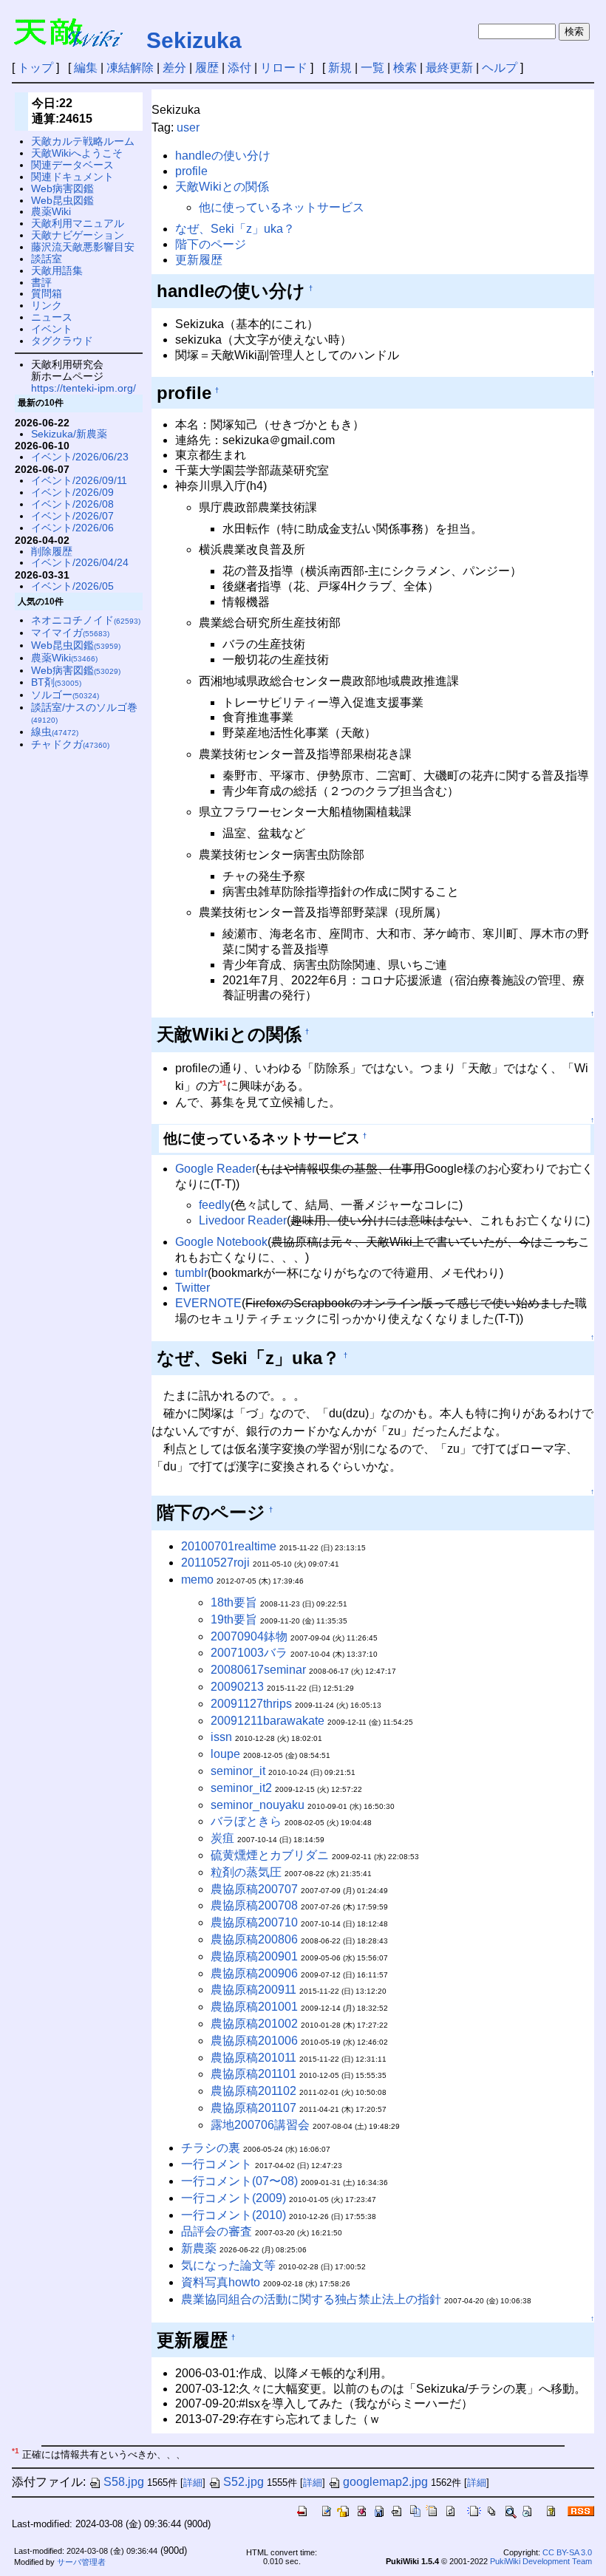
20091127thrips (251, 1704)
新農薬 (199, 2248)
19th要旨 (234, 1619)
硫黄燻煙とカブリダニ (270, 1855)
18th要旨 (234, 1602)
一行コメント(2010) (234, 2215)
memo (197, 1580)
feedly (215, 1205)
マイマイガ (70, 633)
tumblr (191, 1273)
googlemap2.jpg (385, 2482)
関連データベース (72, 165)
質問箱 (47, 293)
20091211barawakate (268, 1721)
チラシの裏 (211, 2148)
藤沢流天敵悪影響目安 (83, 247)
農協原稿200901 (254, 1956)
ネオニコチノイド (86, 620)
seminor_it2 (241, 1788)
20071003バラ (249, 1653)
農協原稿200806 (254, 1939)
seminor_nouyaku (258, 1805)
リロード (284, 68)
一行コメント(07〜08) (239, 2181)
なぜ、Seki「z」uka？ (235, 229)
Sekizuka (194, 40)
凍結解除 (130, 68)
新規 (340, 68)
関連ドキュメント (72, 177)
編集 (86, 68)
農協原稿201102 (253, 2091)
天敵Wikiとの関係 (222, 187)
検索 (405, 68)
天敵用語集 (57, 270)
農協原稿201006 (254, 2041)
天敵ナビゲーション (78, 235)
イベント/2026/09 (72, 492)
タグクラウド (62, 341)
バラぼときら (246, 1821)
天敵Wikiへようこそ (77, 153)
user (188, 127)
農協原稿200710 (254, 1922)
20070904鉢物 (249, 1636)
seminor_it (238, 1771)
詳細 (193, 2483)
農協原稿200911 (253, 1990)
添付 (239, 68)
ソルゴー (65, 695)
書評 (41, 282)
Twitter (193, 1288)
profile (191, 171)
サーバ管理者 (81, 2562)
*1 (223, 1083)
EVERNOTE (208, 1303)
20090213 (237, 1687)
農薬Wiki (51, 211)
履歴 (207, 68)
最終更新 (449, 68)
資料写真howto (221, 2282)
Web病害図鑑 (62, 188)
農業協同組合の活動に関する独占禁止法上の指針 (311, 2299)
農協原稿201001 (254, 2007)
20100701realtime (229, 1546)
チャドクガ (70, 744)
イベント (52, 329)
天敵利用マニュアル (78, 223)
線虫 (55, 732)
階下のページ (211, 244)
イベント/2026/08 (72, 504)
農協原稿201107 (253, 2108)
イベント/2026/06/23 (80, 457)
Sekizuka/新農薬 (69, 434)
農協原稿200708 (254, 1905)
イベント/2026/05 (72, 586)
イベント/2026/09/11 (79, 480)
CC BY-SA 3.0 (567, 2552)
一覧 (372, 68)
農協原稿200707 (254, 1889)
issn (221, 1737)
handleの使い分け (223, 156)
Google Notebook (221, 1242)
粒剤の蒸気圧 (246, 1872)
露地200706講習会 (260, 2125)
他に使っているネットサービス (282, 207)
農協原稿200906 (254, 1973)
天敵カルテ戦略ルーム (83, 141)
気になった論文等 (228, 2265)
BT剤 (56, 682)
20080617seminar (258, 1670)
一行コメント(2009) (234, 2198)
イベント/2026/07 (72, 516)
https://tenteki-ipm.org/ (84, 388)
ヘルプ (500, 68)
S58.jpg (124, 2482)
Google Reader (215, 1169)
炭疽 (222, 1838)
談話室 (47, 259)
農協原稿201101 (253, 2074)
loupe (225, 1754)
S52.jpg (244, 2482)
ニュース (52, 317)
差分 (174, 68)
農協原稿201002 (254, 2024)
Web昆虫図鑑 (62, 200)
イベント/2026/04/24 (80, 562)
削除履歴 (52, 551)
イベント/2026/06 (72, 528)
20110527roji (215, 1563)
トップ (35, 68)
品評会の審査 (217, 2231)
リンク (47, 305)
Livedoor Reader (243, 1220)
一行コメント (217, 2164)
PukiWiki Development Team (541, 2561)
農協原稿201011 (253, 2058)
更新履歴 (199, 260)
